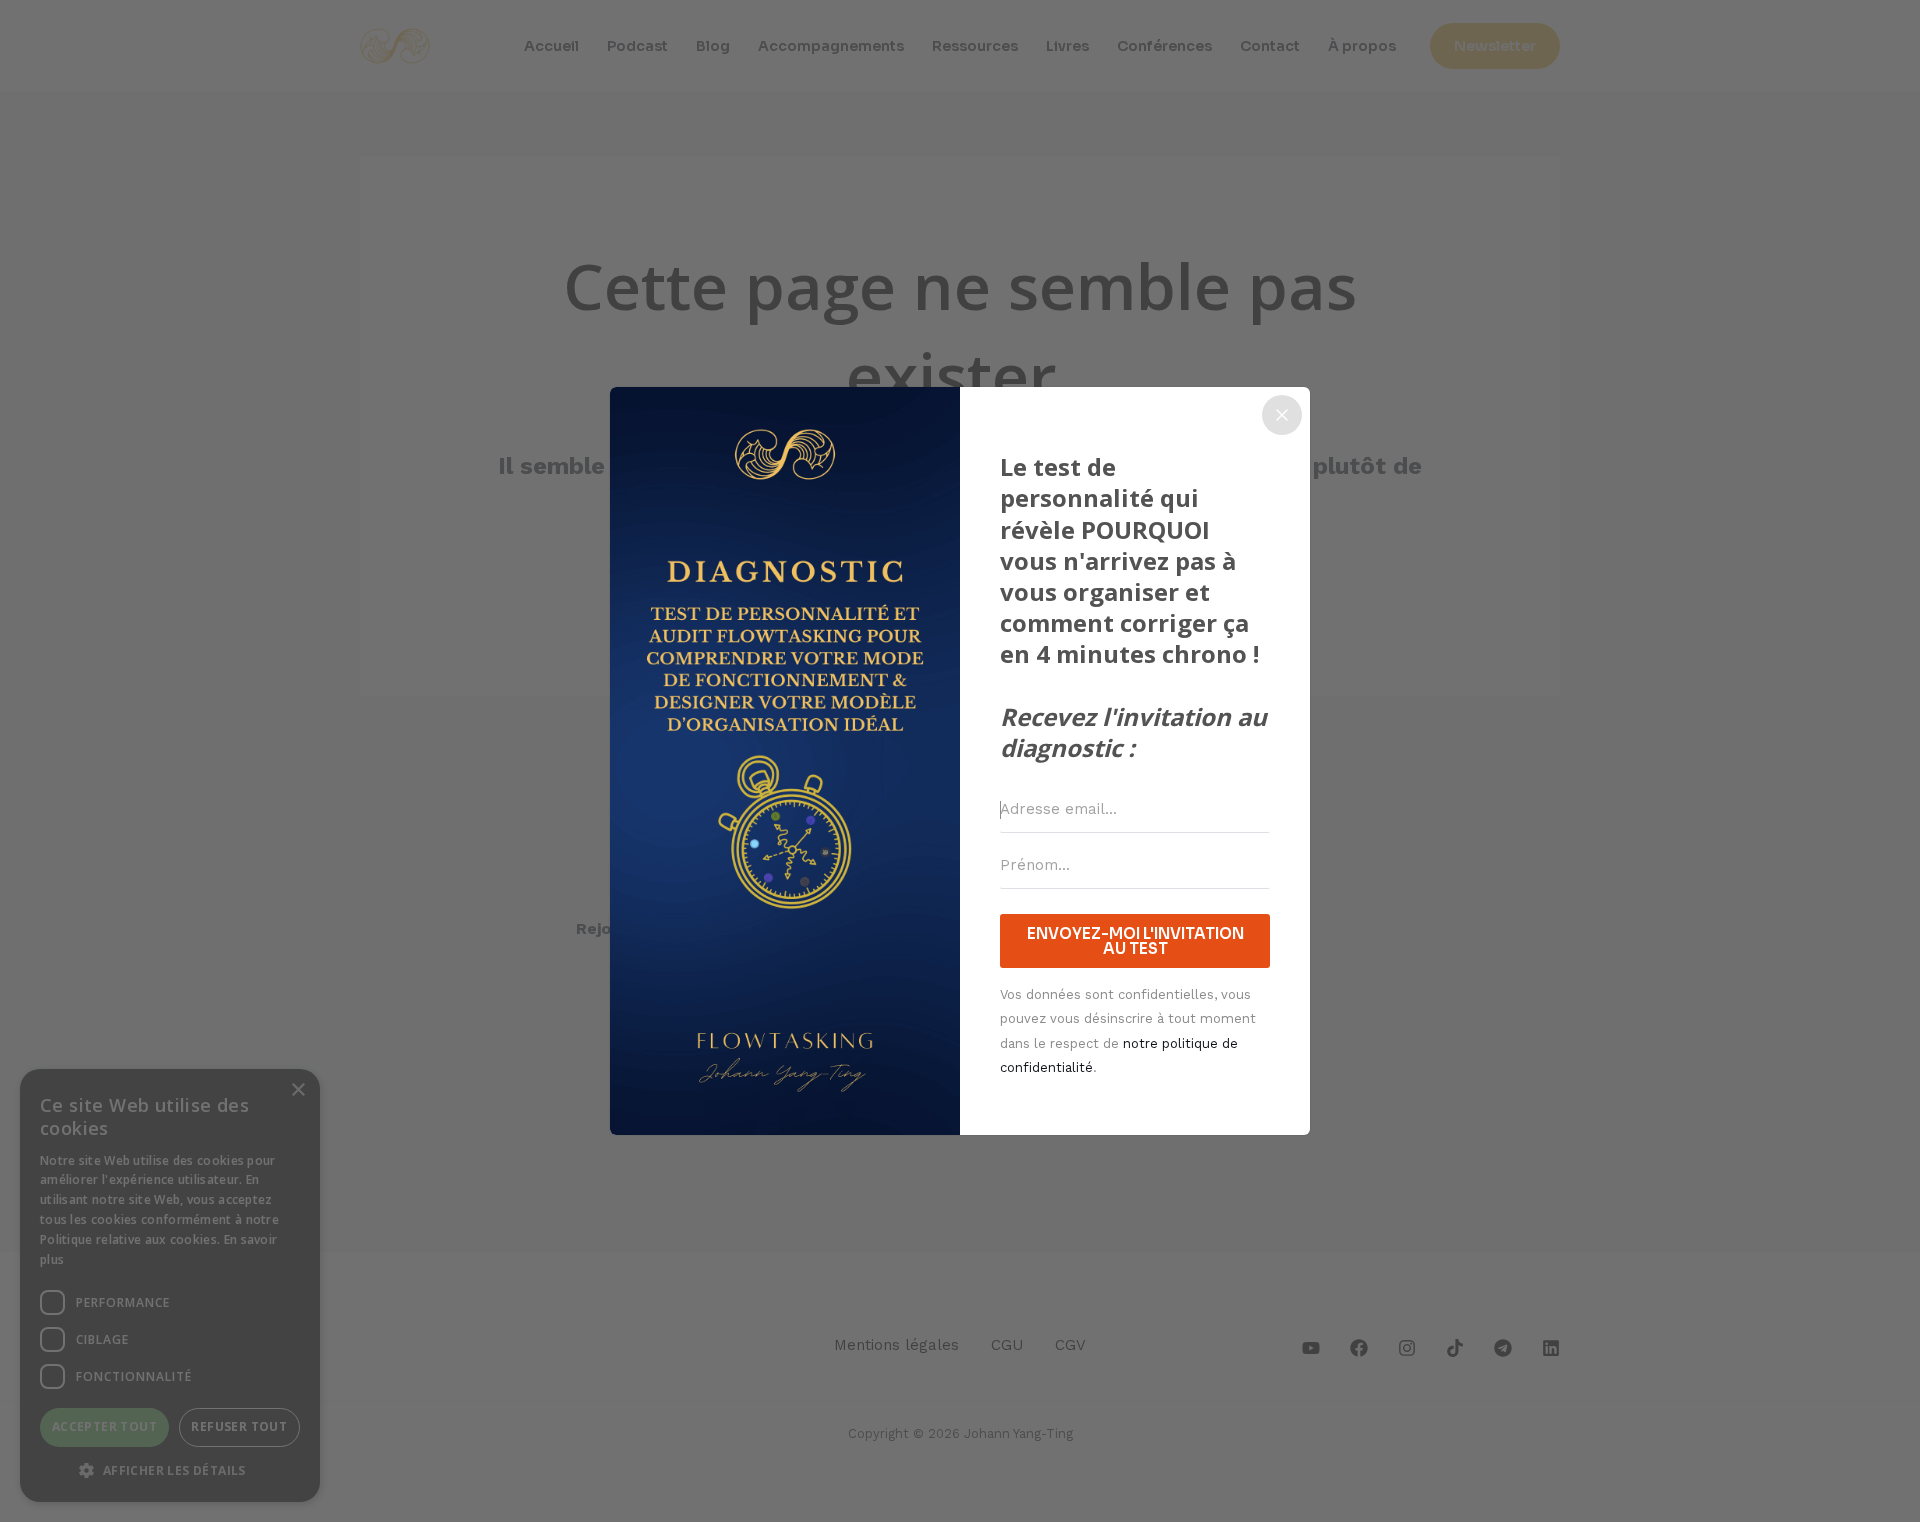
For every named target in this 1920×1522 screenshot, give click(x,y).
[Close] (1282, 415)
